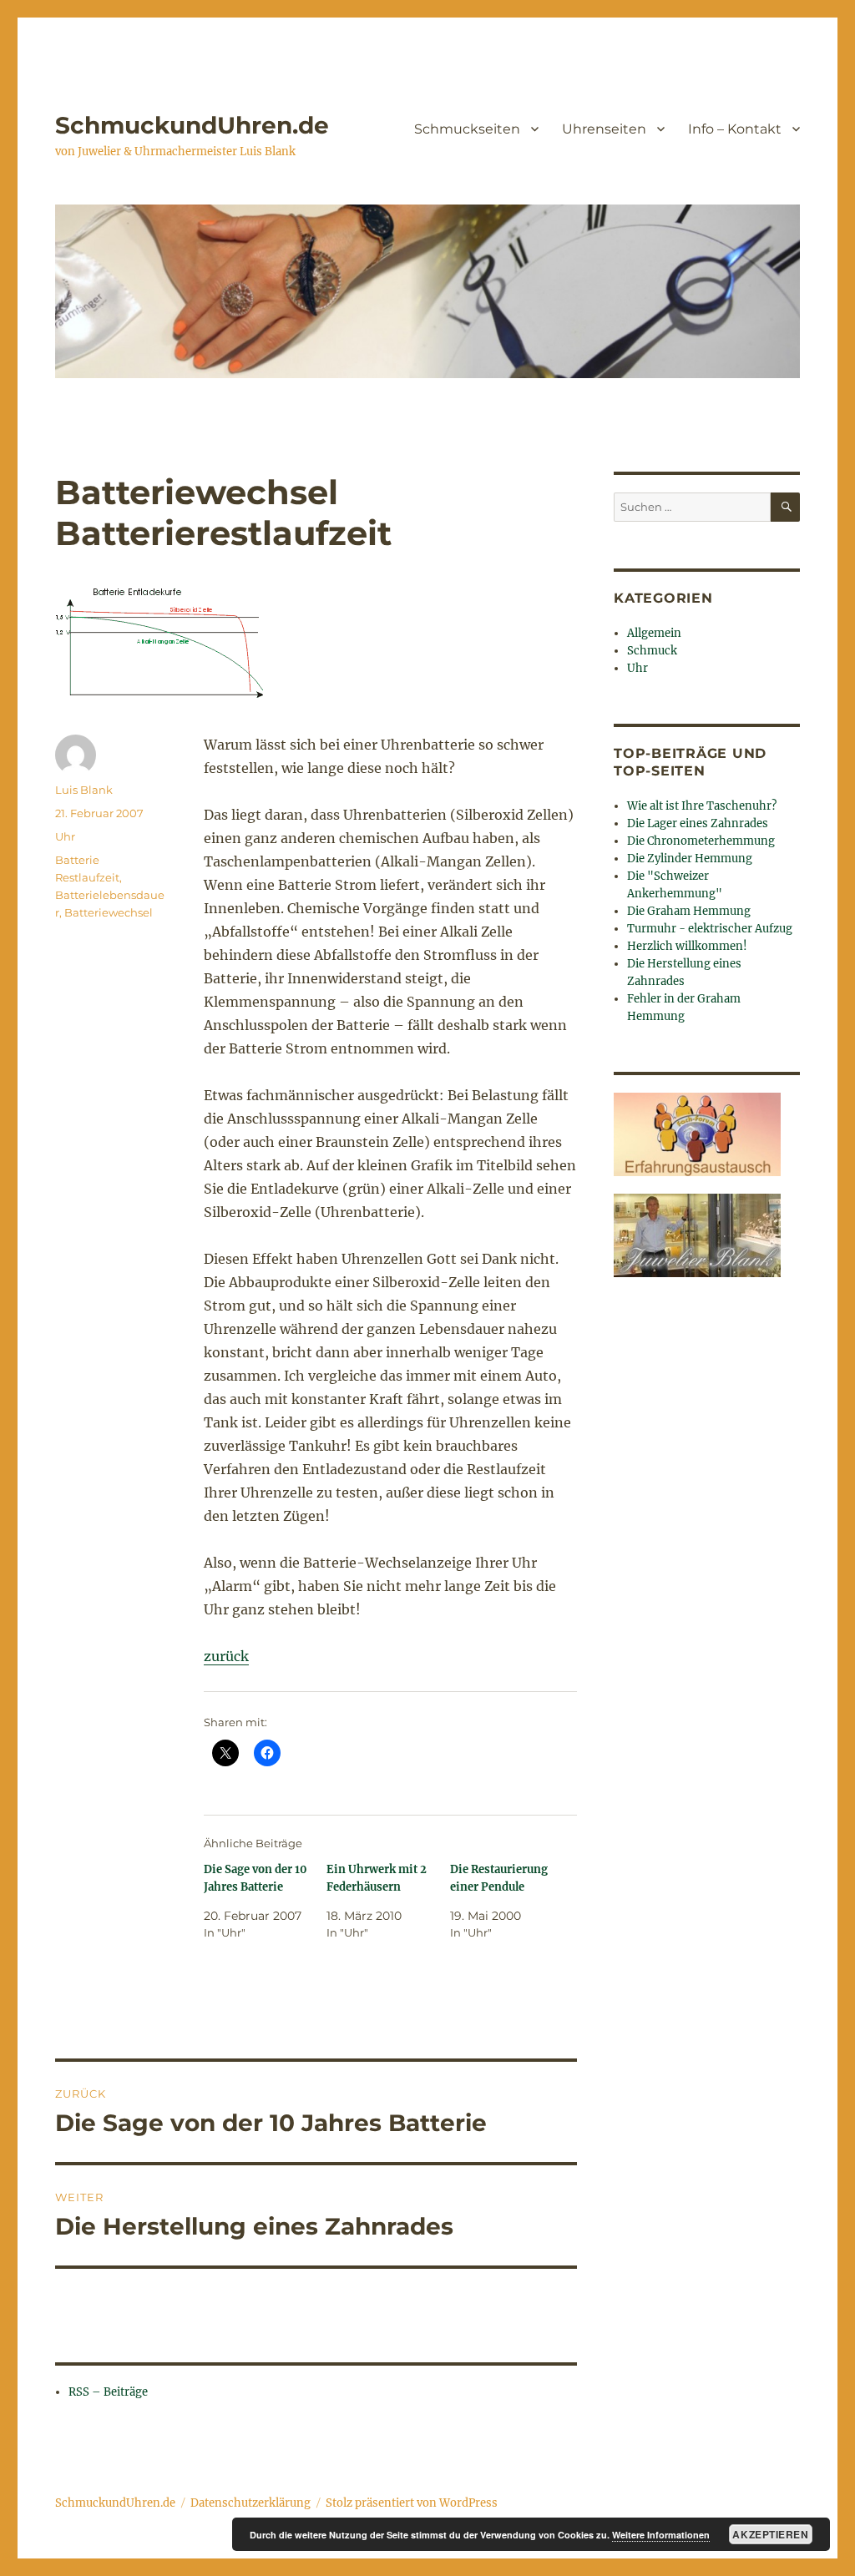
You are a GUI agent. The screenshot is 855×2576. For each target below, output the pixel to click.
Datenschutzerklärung (250, 2503)
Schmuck (652, 651)
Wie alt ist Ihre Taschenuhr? (702, 806)
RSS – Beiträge (108, 2392)
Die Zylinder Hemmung (690, 859)
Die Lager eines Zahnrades (698, 823)
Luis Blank (84, 790)
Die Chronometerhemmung (701, 841)
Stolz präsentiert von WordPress (412, 2503)
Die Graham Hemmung (689, 911)
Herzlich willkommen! (687, 946)
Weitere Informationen (661, 2535)
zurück (226, 1656)
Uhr (65, 836)
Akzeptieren (770, 2534)
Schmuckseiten (467, 129)
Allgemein (654, 633)
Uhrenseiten (604, 129)
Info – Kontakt (735, 129)
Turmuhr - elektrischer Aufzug (710, 929)
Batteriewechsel (109, 912)
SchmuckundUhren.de (192, 125)
